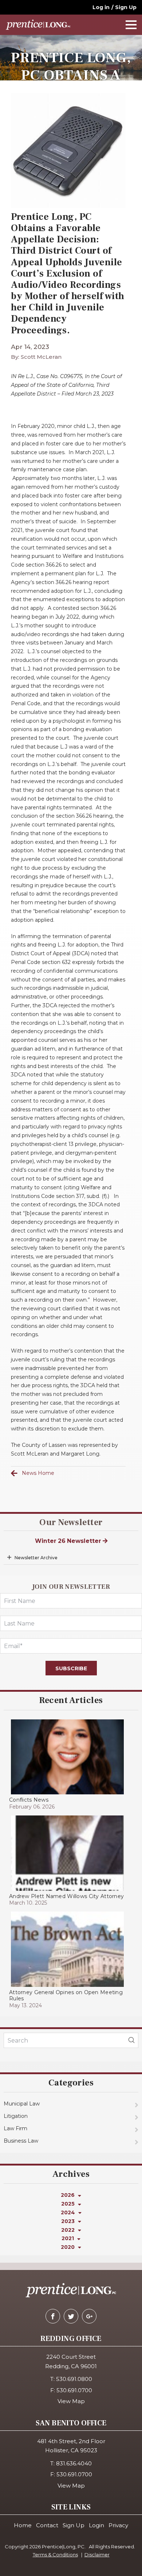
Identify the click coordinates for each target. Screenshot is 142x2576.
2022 (69, 2230)
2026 (68, 2195)
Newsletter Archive (36, 1558)
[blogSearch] (131, 2040)
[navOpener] (131, 25)
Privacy (118, 2525)
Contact (47, 2525)
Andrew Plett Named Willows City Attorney (66, 1896)
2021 (68, 2238)
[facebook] (53, 2316)
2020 (68, 2247)
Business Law (21, 2141)
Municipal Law (22, 2104)
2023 (69, 2221)
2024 (69, 2212)
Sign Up (126, 7)
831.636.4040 (74, 2463)
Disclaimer (97, 2555)
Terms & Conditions (55, 2555)
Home (23, 2525)
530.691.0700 (74, 2390)
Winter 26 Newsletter (69, 1541)
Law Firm (15, 2128)
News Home (38, 1473)
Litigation (16, 2116)
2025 (69, 2204)
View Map (71, 2401)
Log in (101, 7)
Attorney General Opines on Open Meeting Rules (66, 1995)
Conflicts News (29, 1800)
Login (96, 2525)
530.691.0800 (74, 2379)
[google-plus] (89, 2316)
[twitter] (71, 2316)
